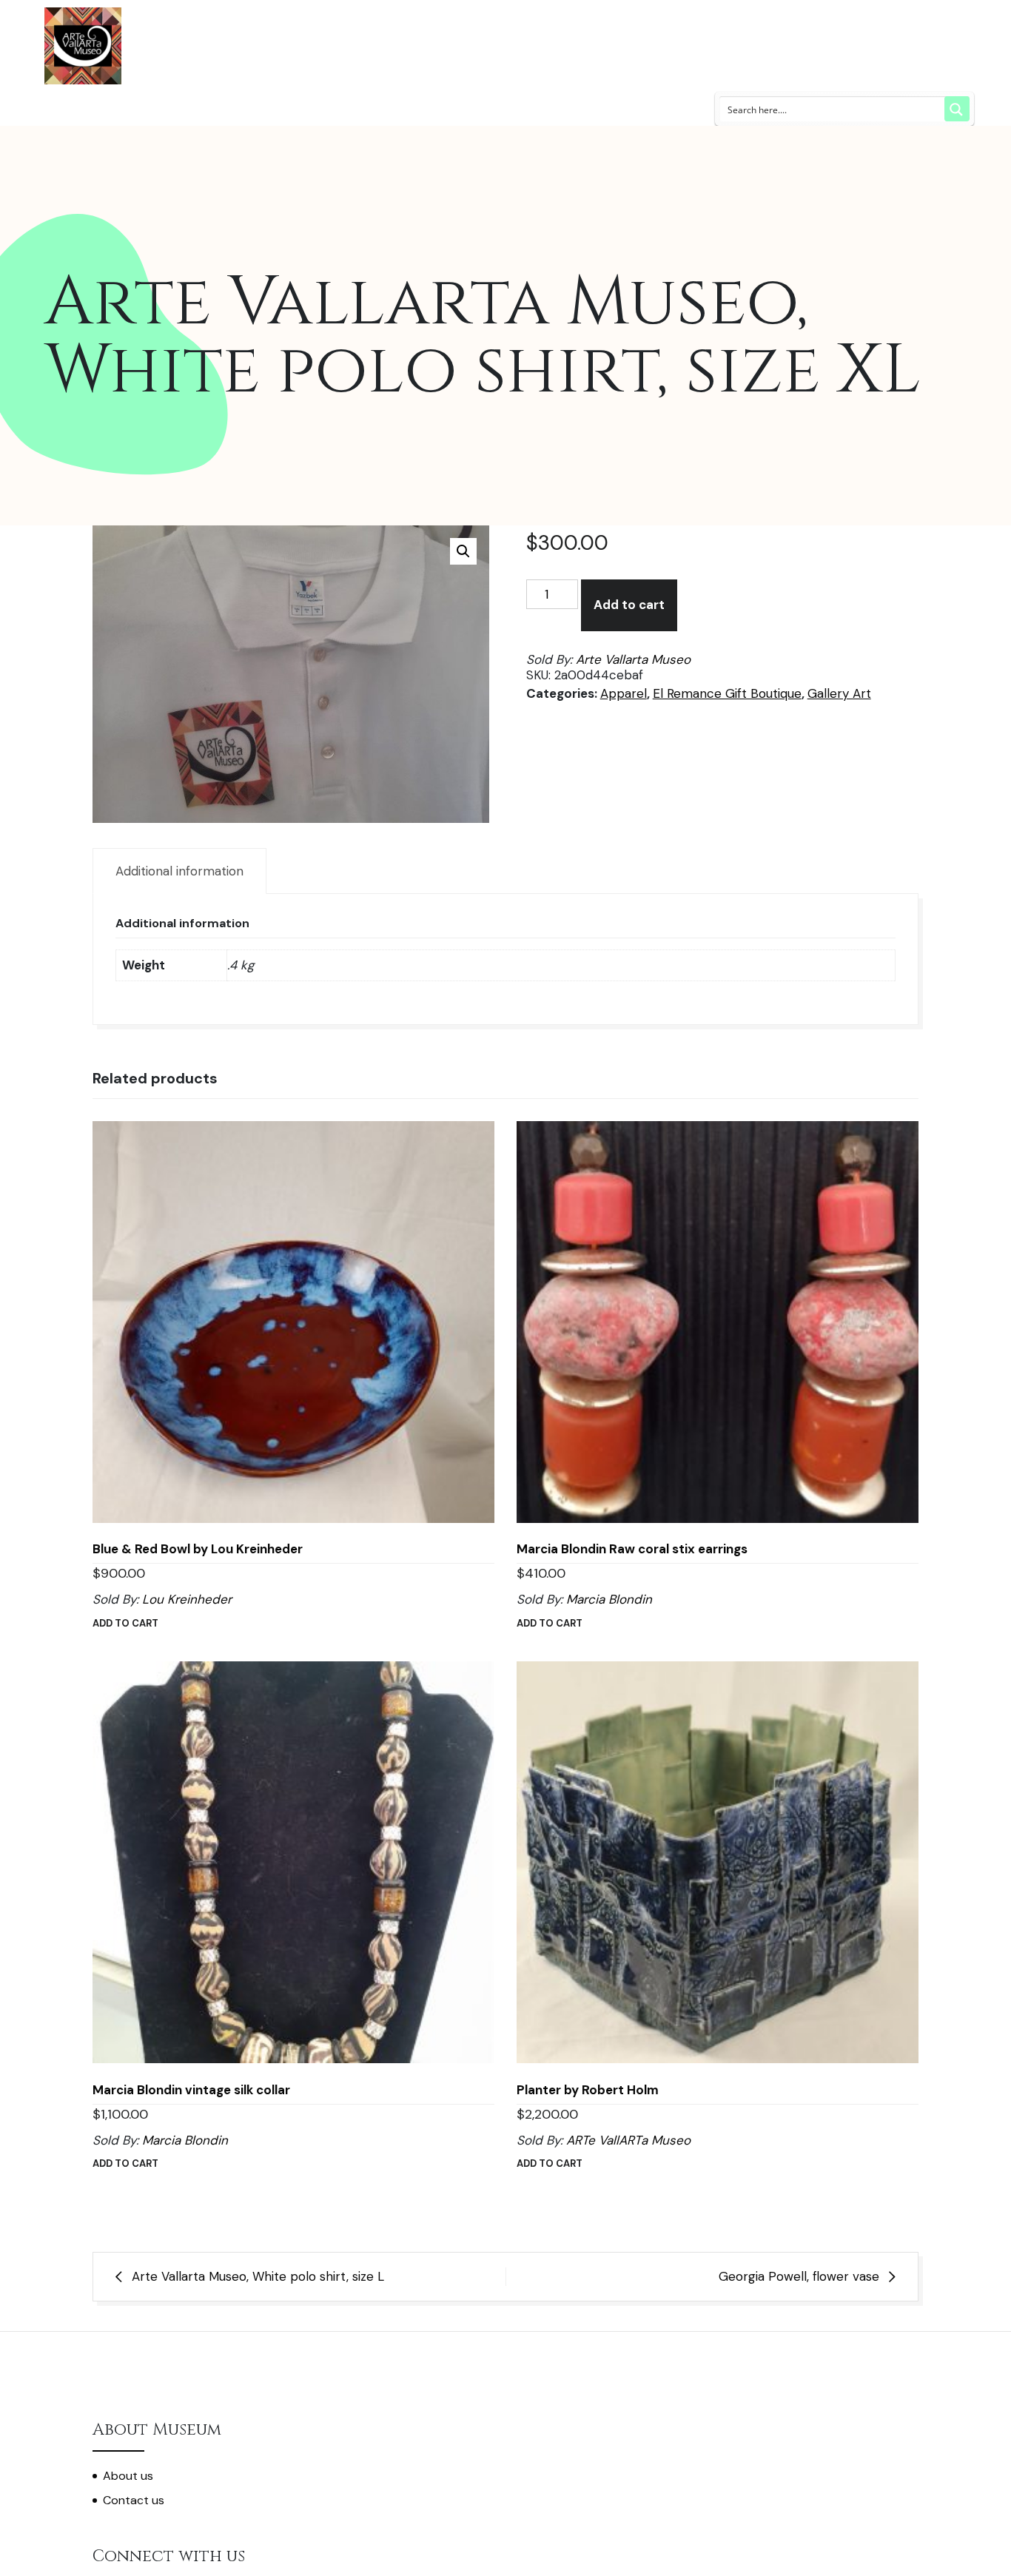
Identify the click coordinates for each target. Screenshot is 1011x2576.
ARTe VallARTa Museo (628, 2140)
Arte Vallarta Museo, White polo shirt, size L (258, 2276)
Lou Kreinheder (187, 1599)
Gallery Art (839, 693)
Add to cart (629, 605)
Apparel (624, 693)
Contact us (134, 2500)
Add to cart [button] (125, 1623)
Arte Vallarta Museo (633, 659)
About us (128, 2476)
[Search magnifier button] (957, 109)
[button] (463, 551)
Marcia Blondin (609, 1599)
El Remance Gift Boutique (727, 693)
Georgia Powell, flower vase (799, 2276)
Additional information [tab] (179, 871)
